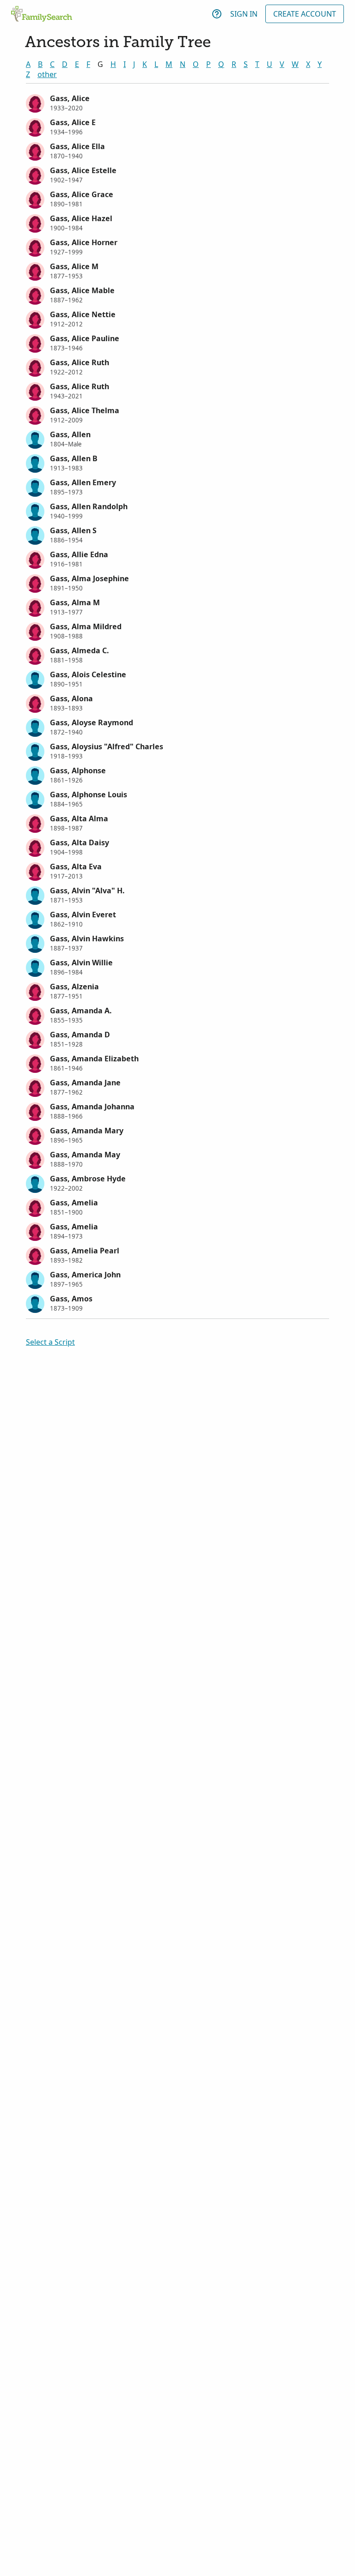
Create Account (305, 14)
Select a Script (50, 1342)
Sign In (244, 14)
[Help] (217, 14)
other (47, 74)
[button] (177, 102)
